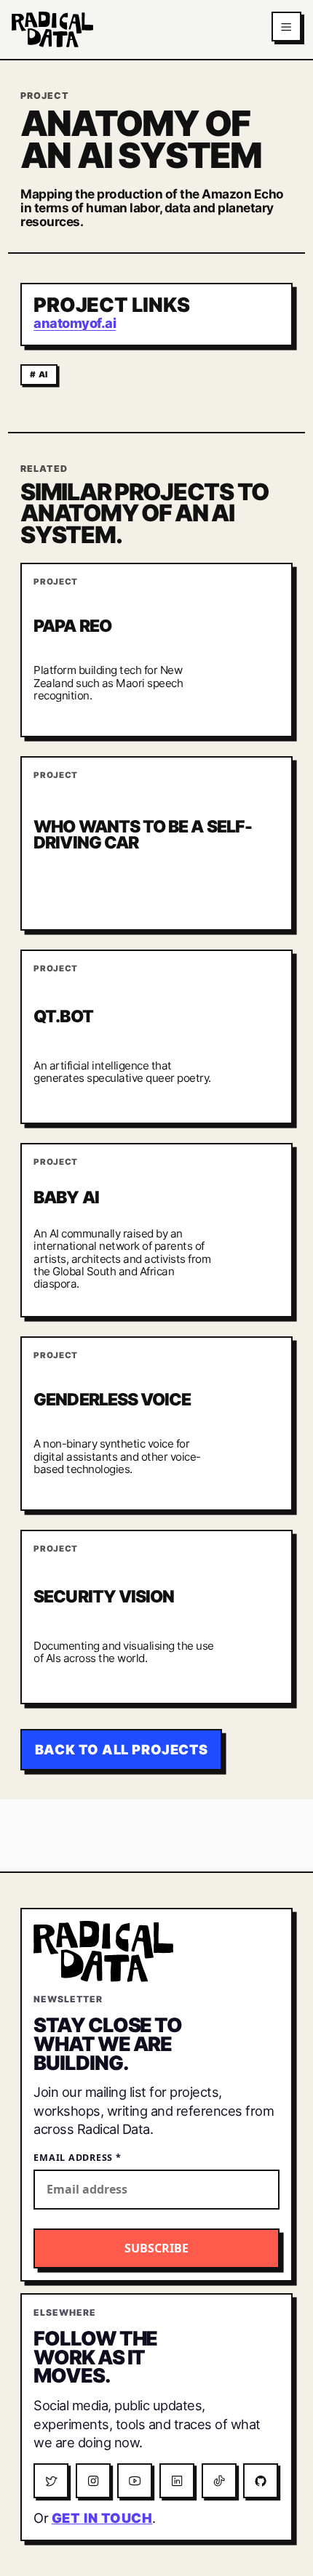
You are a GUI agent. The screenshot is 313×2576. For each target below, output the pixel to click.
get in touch (102, 2518)
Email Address (77, 2158)
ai (43, 374)
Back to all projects (122, 1749)
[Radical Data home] (52, 29)
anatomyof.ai (75, 323)
